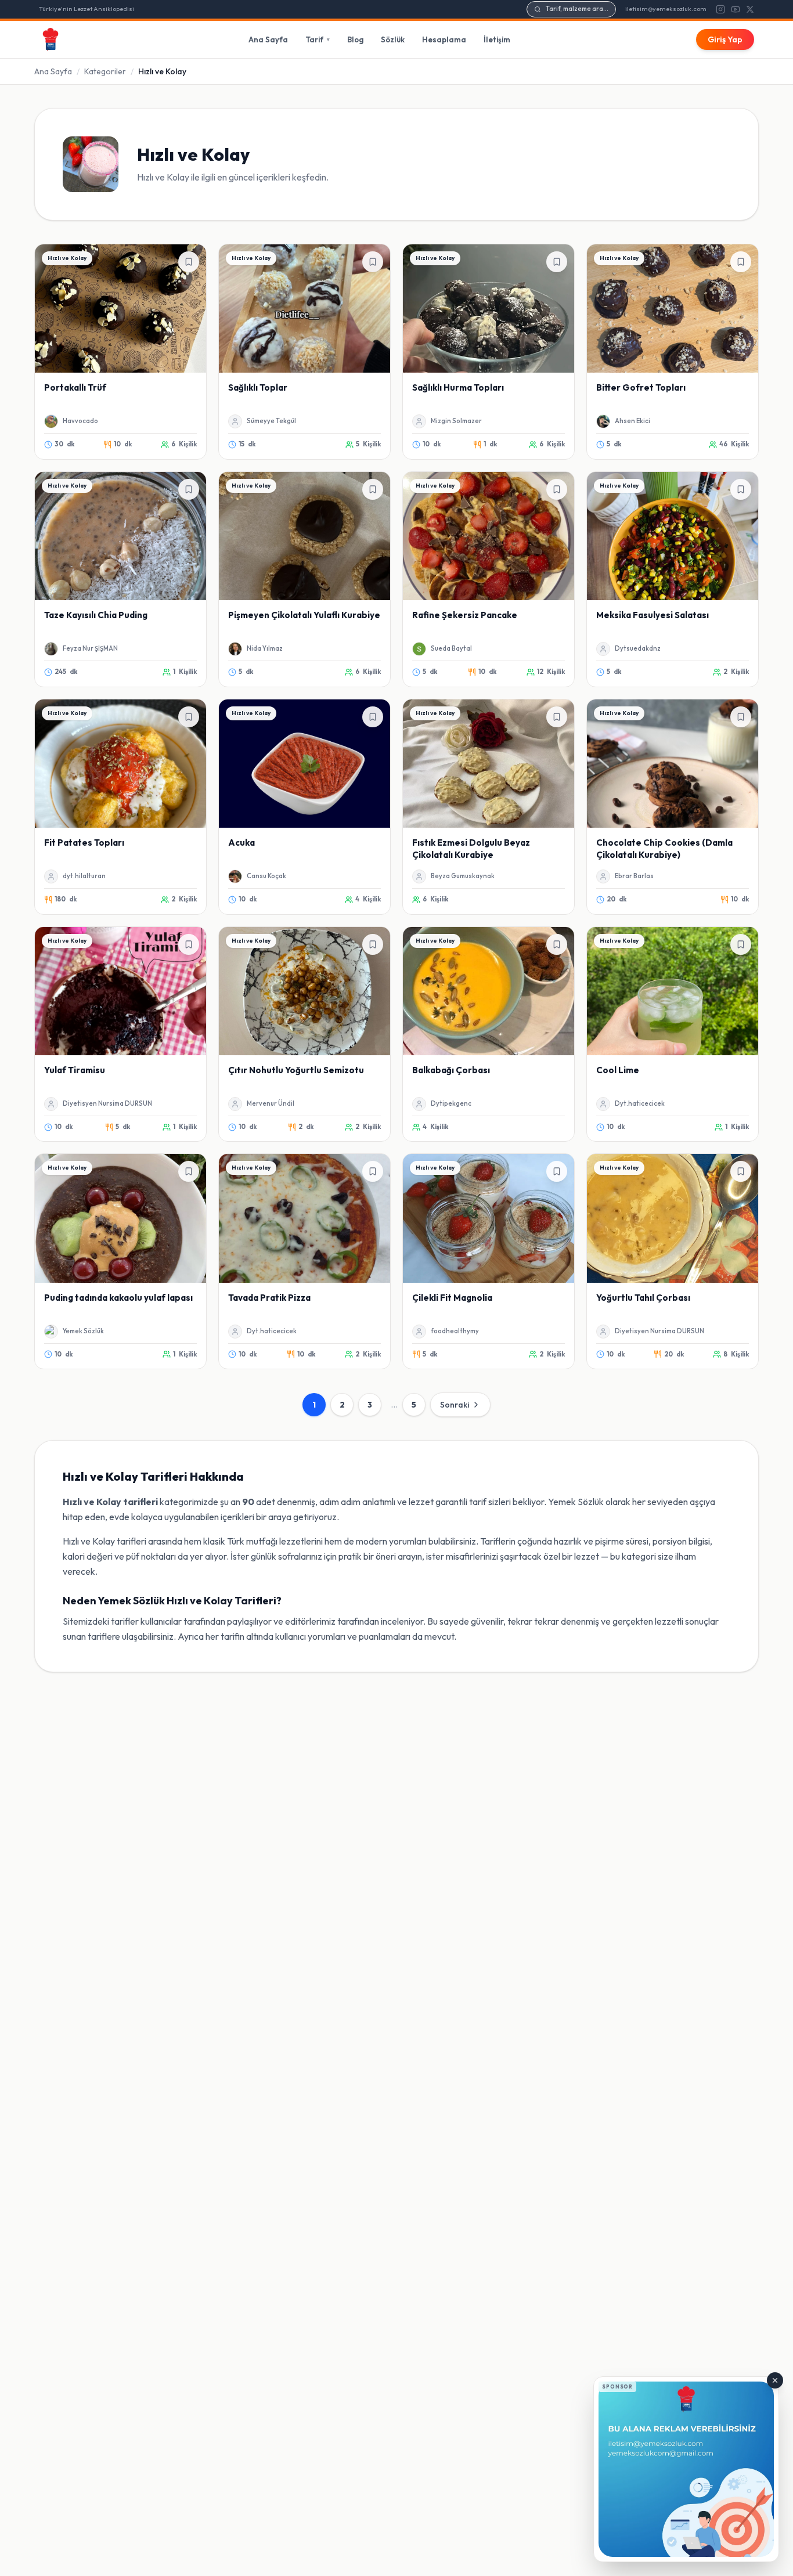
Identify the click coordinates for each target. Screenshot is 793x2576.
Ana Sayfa (268, 39)
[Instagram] (720, 9)
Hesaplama (444, 39)
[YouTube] (736, 9)
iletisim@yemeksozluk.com (666, 9)
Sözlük (393, 39)
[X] (750, 9)
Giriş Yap (725, 39)
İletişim (497, 39)
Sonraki (455, 1405)
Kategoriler (105, 71)
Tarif (318, 39)
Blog (355, 39)
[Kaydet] (189, 262)
